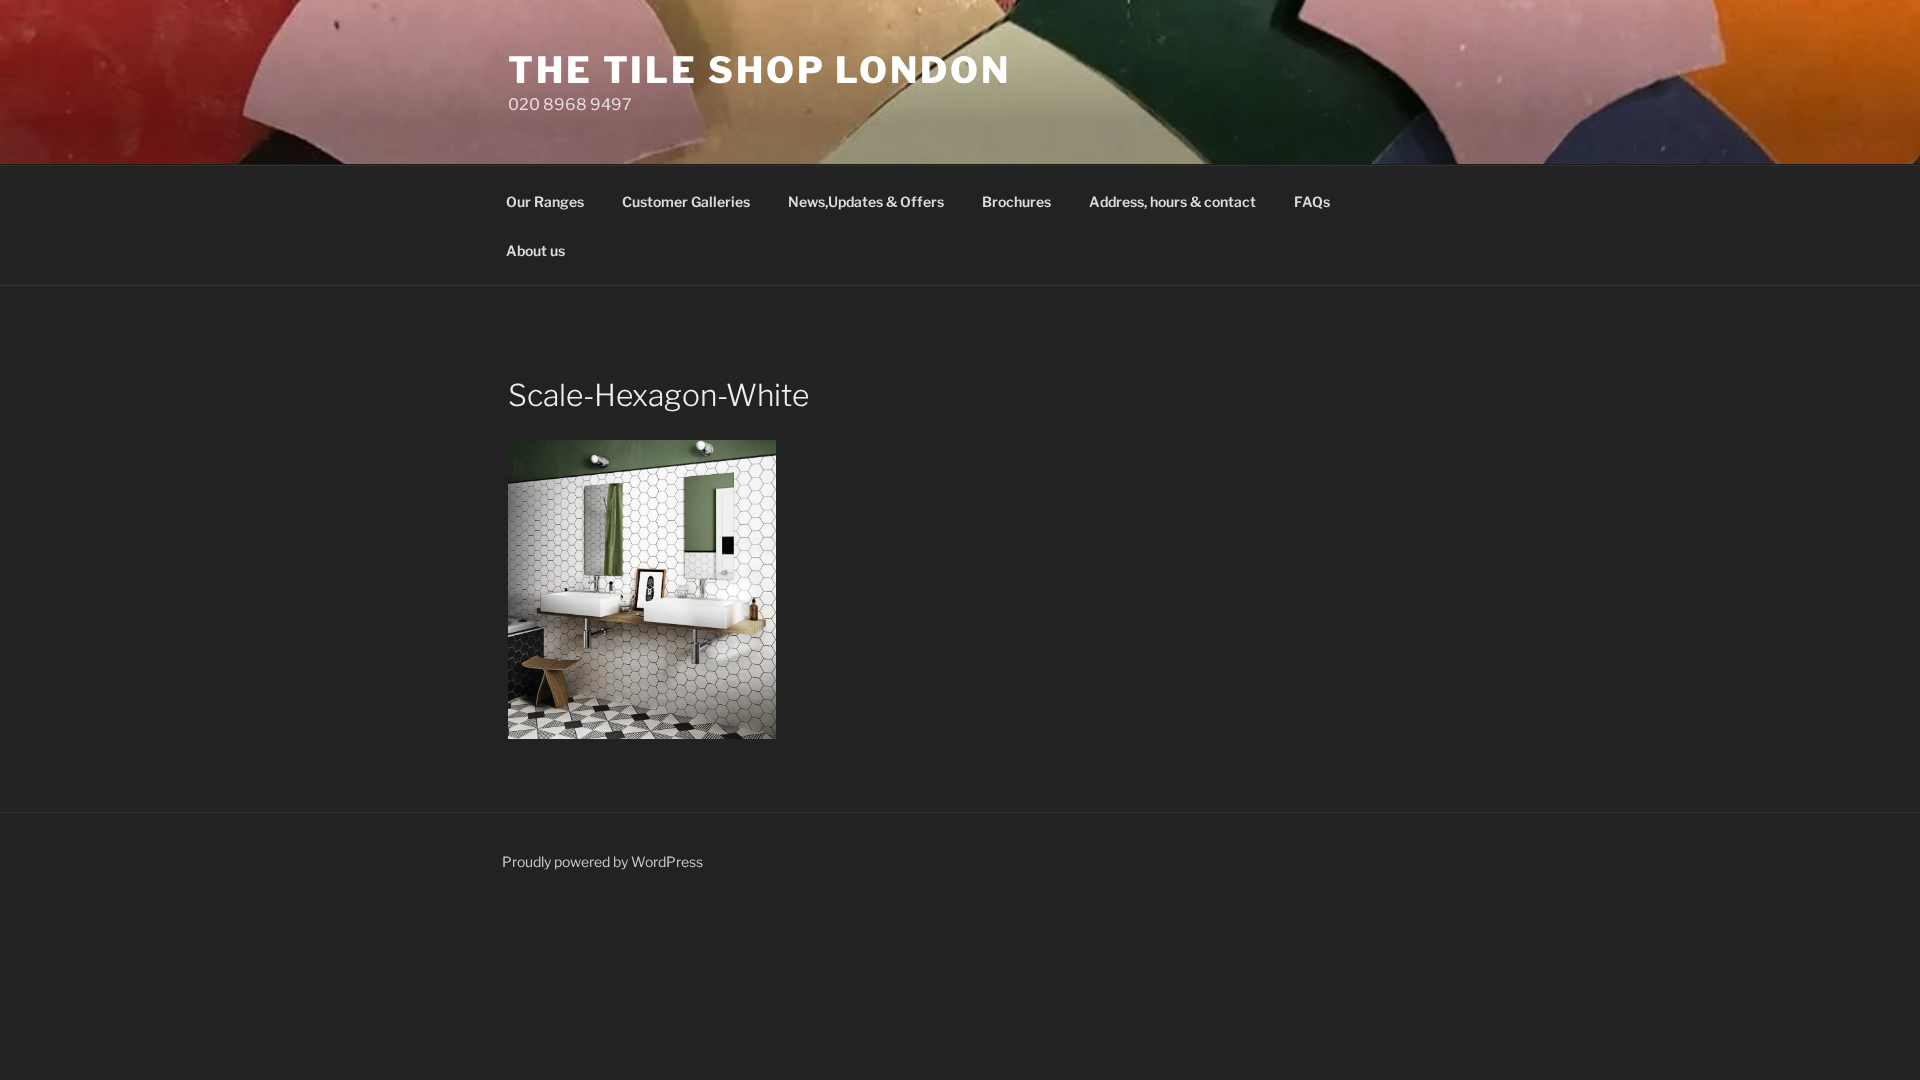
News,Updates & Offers (866, 201)
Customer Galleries (686, 201)
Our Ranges (545, 201)
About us (535, 250)
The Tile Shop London (759, 70)
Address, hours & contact (1172, 201)
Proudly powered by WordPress (602, 861)
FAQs (1312, 201)
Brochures (1016, 201)
